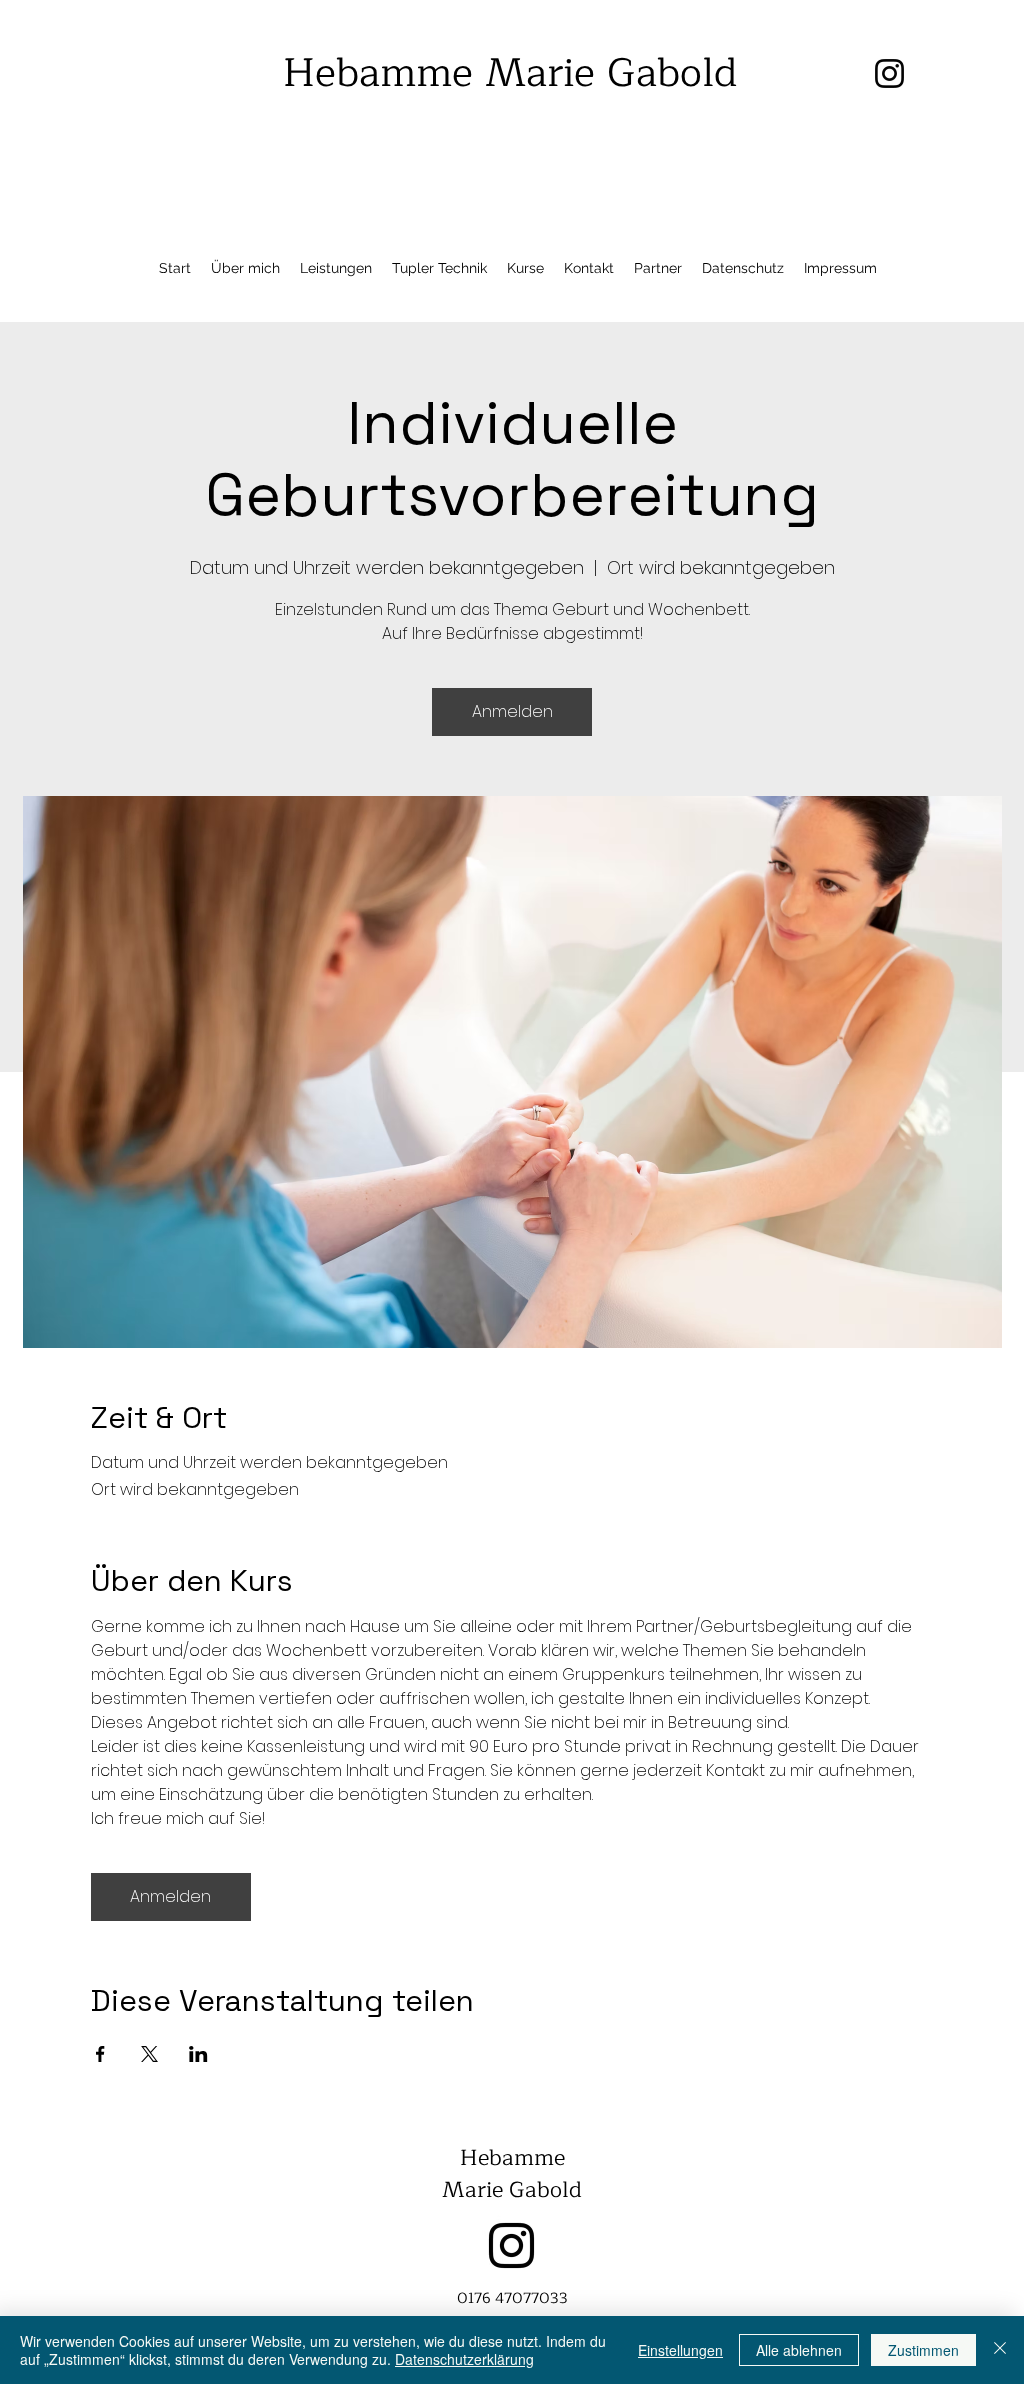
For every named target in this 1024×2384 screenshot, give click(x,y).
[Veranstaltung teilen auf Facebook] (100, 2054)
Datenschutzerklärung (464, 2359)
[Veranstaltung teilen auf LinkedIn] (198, 2054)
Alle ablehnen (799, 2350)
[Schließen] (1000, 2350)
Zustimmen (923, 2350)
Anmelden (512, 711)
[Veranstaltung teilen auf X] (149, 2054)
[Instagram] (511, 2245)
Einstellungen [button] (680, 2350)
